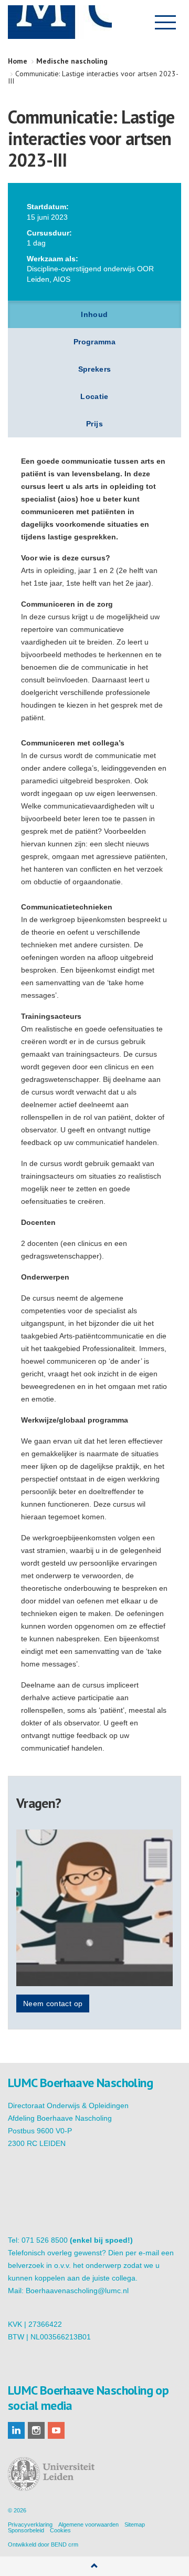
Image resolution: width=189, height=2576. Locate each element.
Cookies (60, 2530)
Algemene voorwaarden (88, 2524)
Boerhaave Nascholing (60, 22)
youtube (56, 2430)
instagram (36, 2430)
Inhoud (94, 314)
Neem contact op (53, 2003)
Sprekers (95, 369)
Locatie (94, 396)
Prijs (94, 424)
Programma (94, 342)
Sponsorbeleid (26, 2530)
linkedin (16, 2430)
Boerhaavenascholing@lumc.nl (77, 2291)
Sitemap (135, 2524)
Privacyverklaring (30, 2524)
